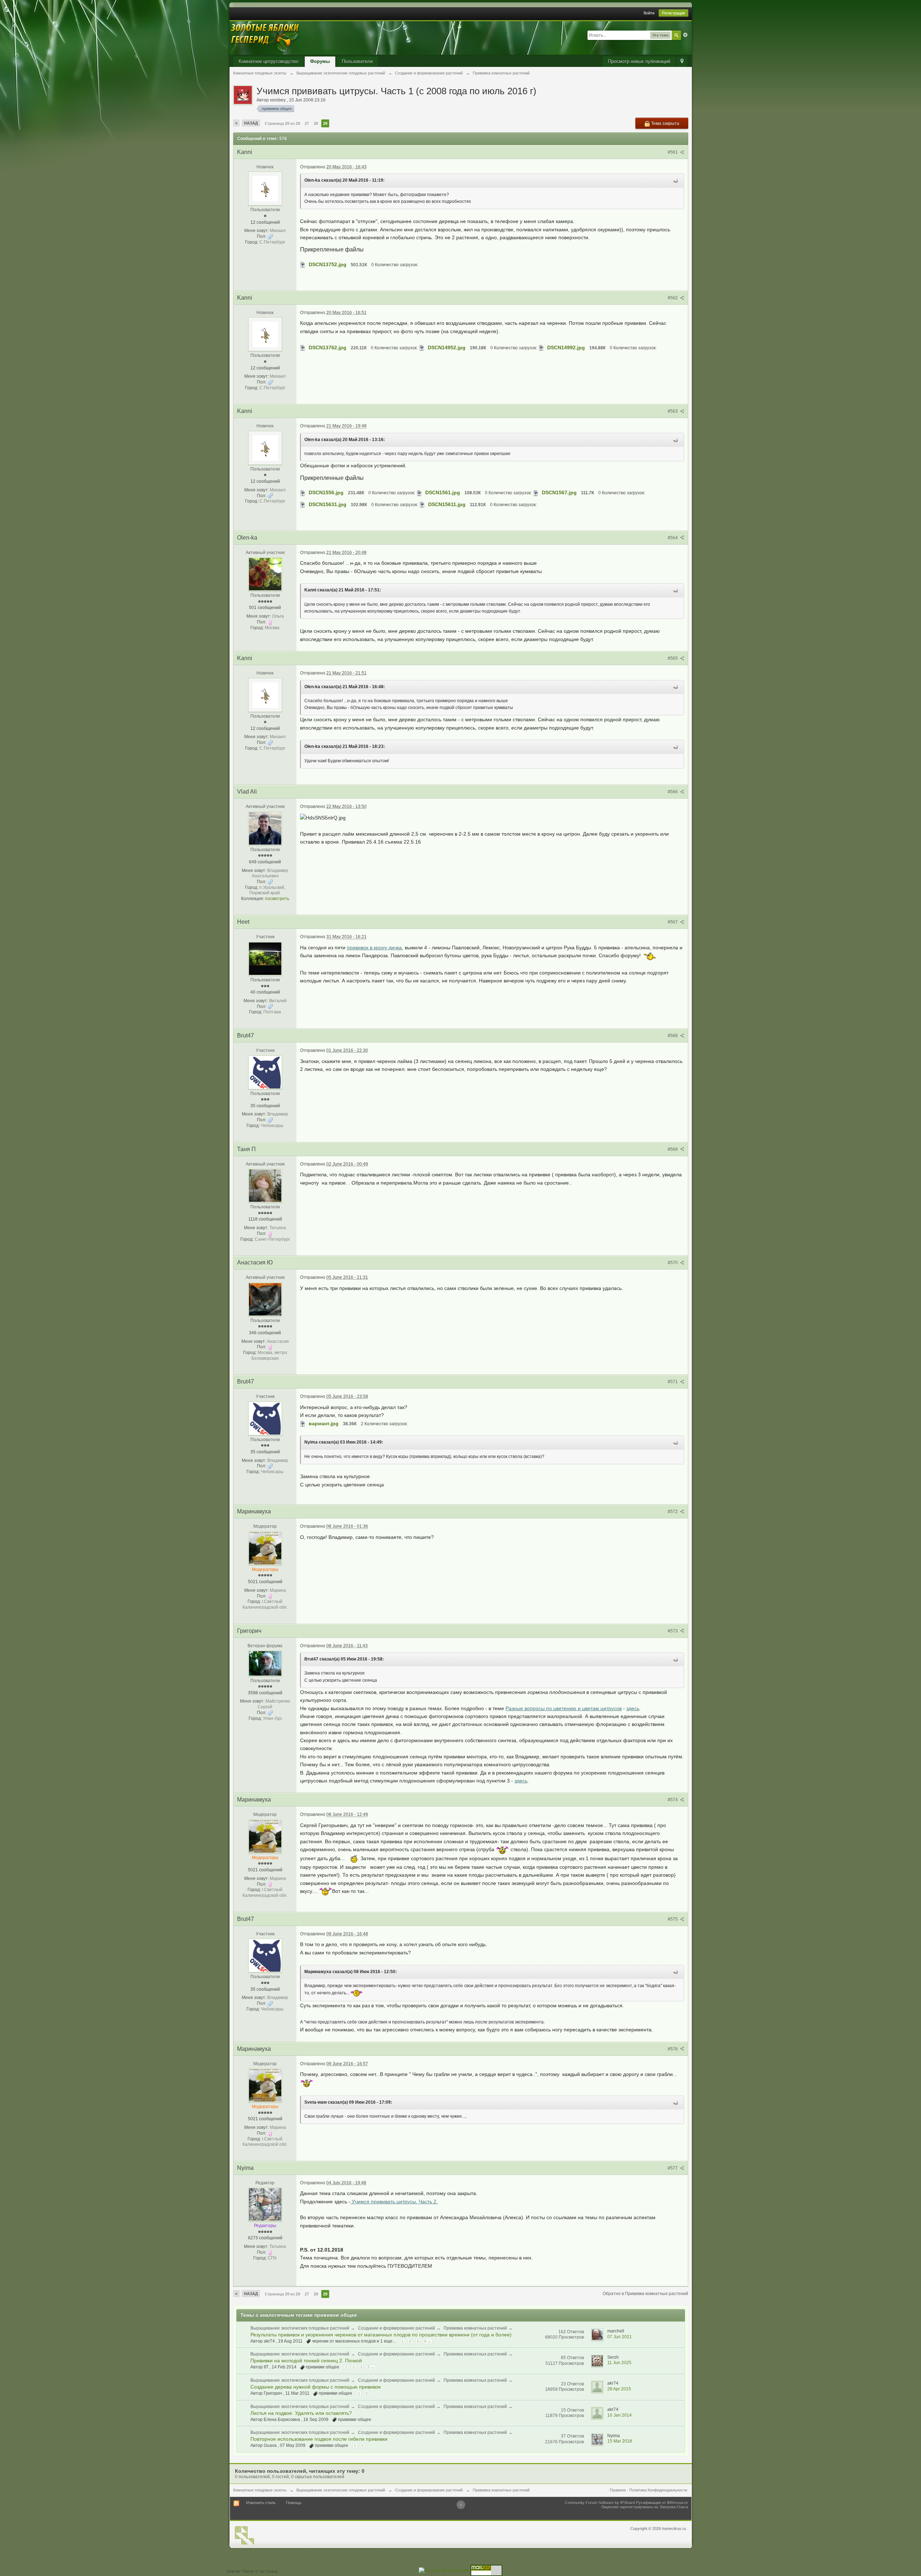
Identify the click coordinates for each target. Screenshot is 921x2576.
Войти (649, 13)
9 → (428, 2341)
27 (307, 123)
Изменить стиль (261, 2503)
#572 (673, 1512)
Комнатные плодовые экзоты (260, 2490)
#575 (673, 1919)
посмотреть (277, 899)
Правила (618, 2490)
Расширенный (685, 35)
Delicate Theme (240, 2571)
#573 (673, 1631)
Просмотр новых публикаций (639, 61)
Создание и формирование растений (396, 2328)
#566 (673, 792)
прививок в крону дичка (374, 948)
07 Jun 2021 (620, 2337)
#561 (673, 152)
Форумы (320, 61)
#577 (673, 2168)
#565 (673, 658)
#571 (673, 1382)
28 (316, 123)
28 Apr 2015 (619, 2389)
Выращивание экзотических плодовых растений (300, 2328)
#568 (673, 1036)
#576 (673, 2049)
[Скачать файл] (303, 264)
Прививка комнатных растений (475, 2328)
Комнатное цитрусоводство (268, 61)
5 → (371, 2367)
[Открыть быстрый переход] (682, 62)
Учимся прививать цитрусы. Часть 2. (394, 2202)
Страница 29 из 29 (282, 123)
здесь (633, 1708)
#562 (673, 298)
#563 (673, 411)
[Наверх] (461, 2505)
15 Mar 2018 (620, 2441)
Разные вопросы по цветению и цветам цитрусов (564, 1708)
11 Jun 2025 (619, 2363)
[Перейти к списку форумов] (266, 38)
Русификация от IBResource (661, 2503)
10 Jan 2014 (620, 2415)
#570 (673, 1263)
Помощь (294, 2503)
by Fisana (269, 2571)
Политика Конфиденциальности (658, 2490)
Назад (251, 123)
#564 (673, 538)
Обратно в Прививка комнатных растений (645, 2294)
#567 (673, 922)
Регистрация (673, 13)
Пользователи (357, 61)
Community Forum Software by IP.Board (600, 2503)
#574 (673, 1800)
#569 (673, 1149)
